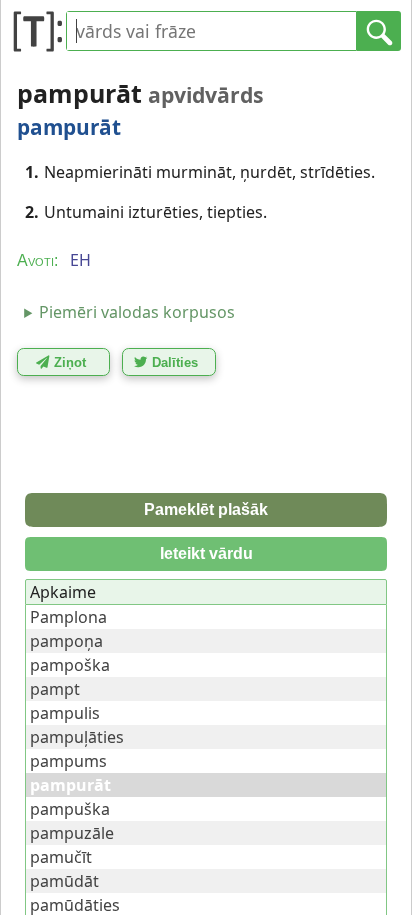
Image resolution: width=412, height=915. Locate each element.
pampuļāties (77, 737)
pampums (68, 761)
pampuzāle (72, 833)
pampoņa (66, 641)
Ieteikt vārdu (206, 553)
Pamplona (68, 617)
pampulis (65, 713)
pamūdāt (64, 881)
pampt (55, 689)
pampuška (70, 809)
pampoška (70, 665)
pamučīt (61, 857)
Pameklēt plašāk (206, 509)
